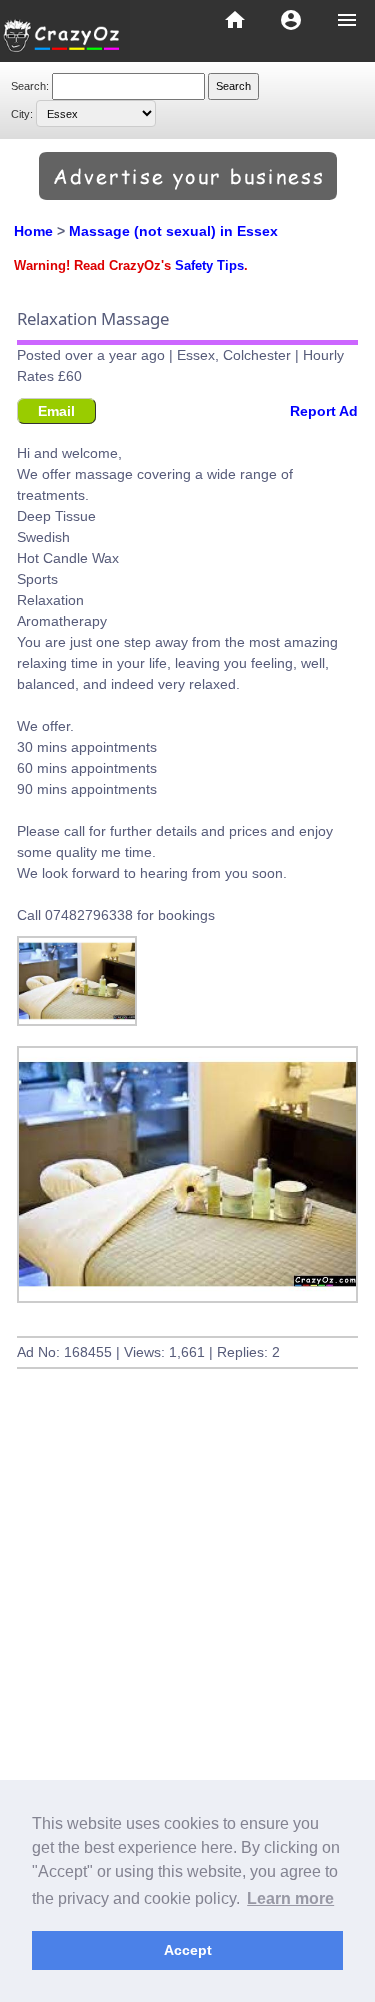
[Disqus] (187, 1688)
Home (33, 231)
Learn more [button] (290, 1898)
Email (56, 411)
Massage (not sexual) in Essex (173, 231)
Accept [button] (188, 1950)
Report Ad (324, 411)
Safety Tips (209, 266)
